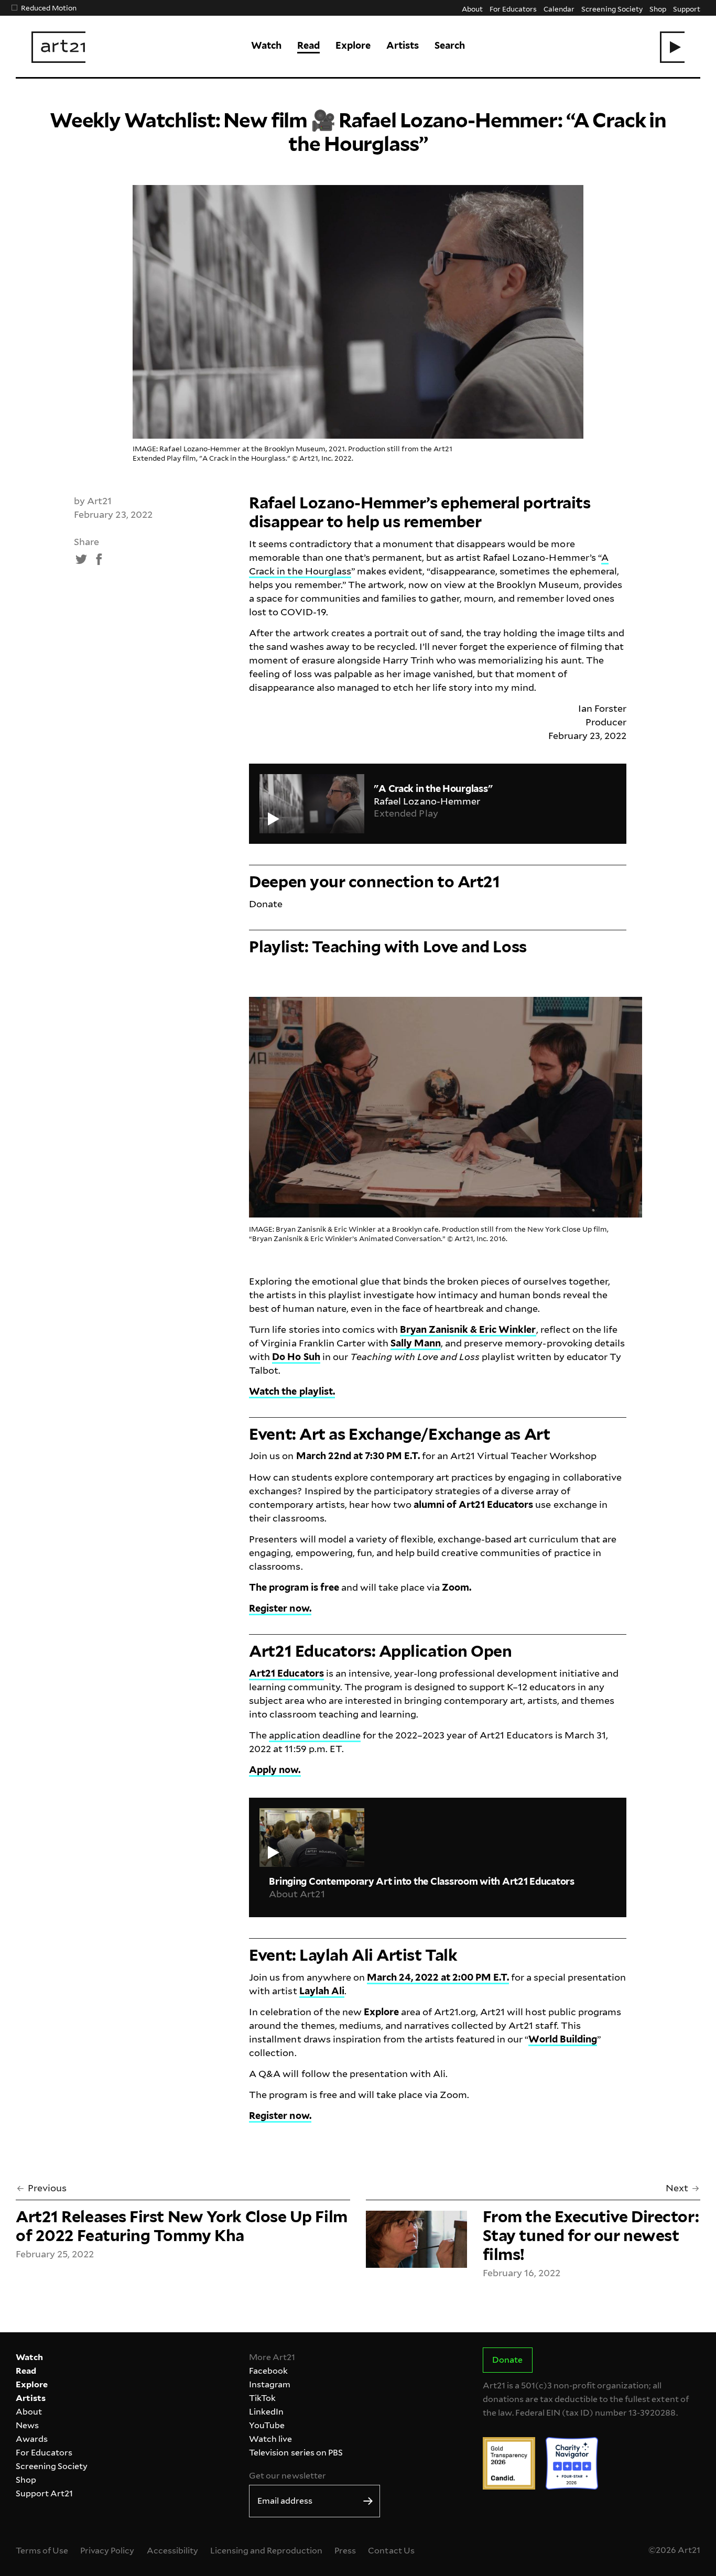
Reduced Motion (49, 8)
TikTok (262, 2398)
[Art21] (58, 47)
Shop (658, 9)
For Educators (513, 9)
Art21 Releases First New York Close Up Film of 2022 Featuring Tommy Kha (182, 2226)
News (27, 2425)
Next (677, 2188)
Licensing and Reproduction (266, 2551)
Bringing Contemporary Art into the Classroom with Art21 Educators (421, 1881)
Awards (32, 2439)
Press (345, 2551)
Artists (403, 45)
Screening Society (612, 9)
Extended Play (406, 813)
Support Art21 (44, 2493)
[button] (672, 47)
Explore (353, 45)
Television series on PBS (296, 2453)
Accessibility (172, 2551)
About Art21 (297, 1894)
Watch (266, 45)
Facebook (268, 2371)
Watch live (270, 2439)
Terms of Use (42, 2551)
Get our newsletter (287, 2476)
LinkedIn (266, 2412)
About (472, 9)
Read (308, 45)
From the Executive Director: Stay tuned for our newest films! (591, 2235)
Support (687, 9)
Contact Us (391, 2551)
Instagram (270, 2384)
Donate (266, 904)
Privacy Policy (107, 2551)
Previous (47, 2188)
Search (450, 45)
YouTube (267, 2425)
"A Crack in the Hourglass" (433, 789)
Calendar (559, 9)
